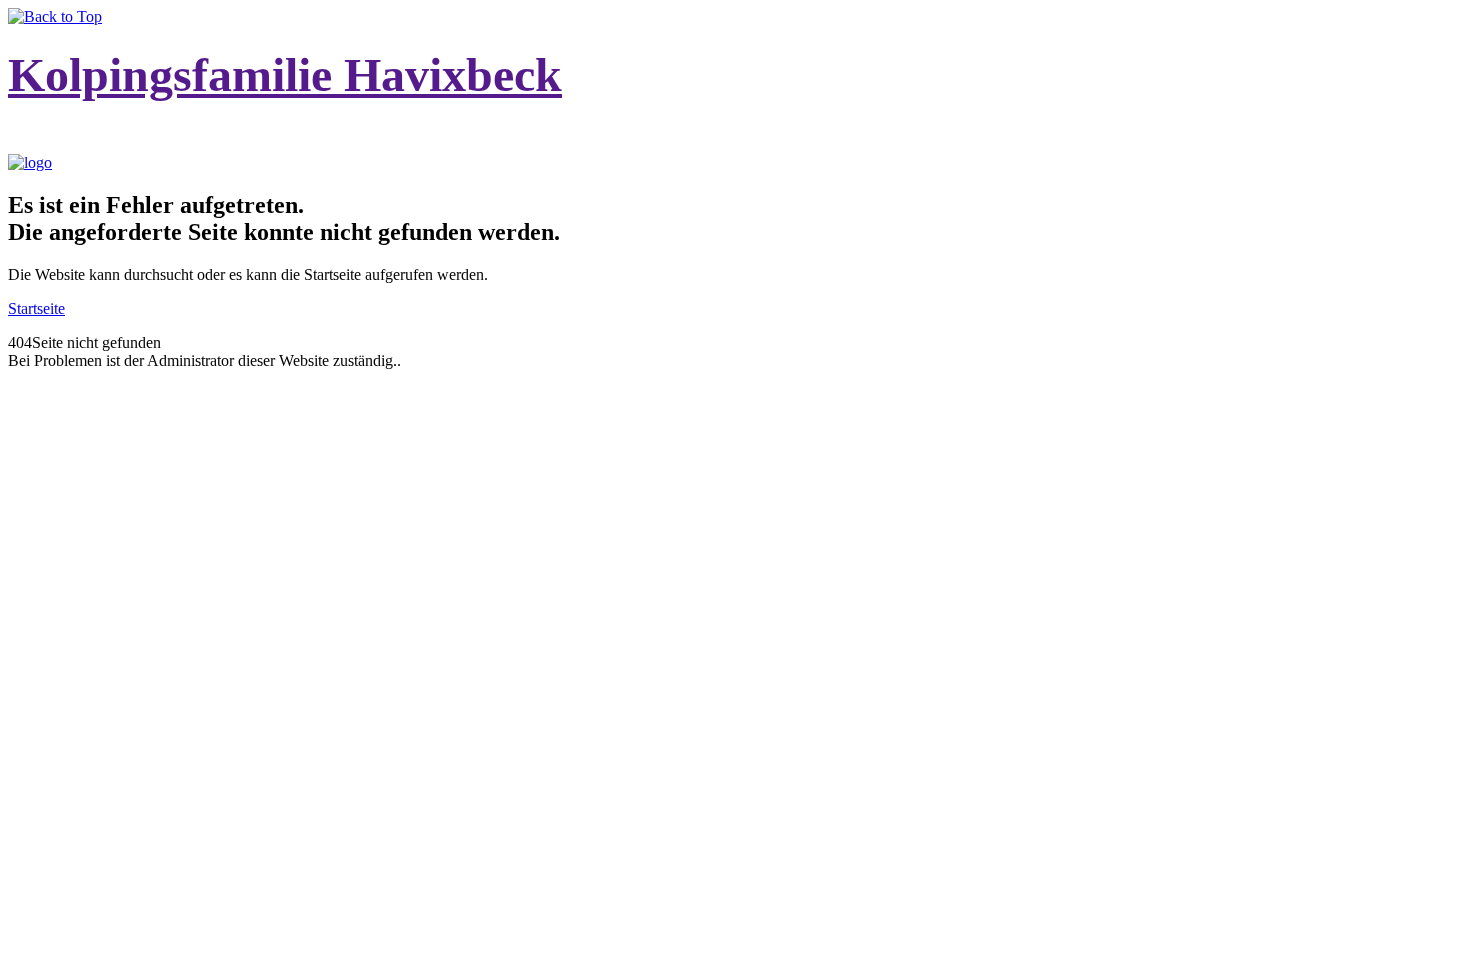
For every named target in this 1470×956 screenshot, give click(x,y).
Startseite (36, 308)
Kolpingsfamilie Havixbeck (285, 74)
